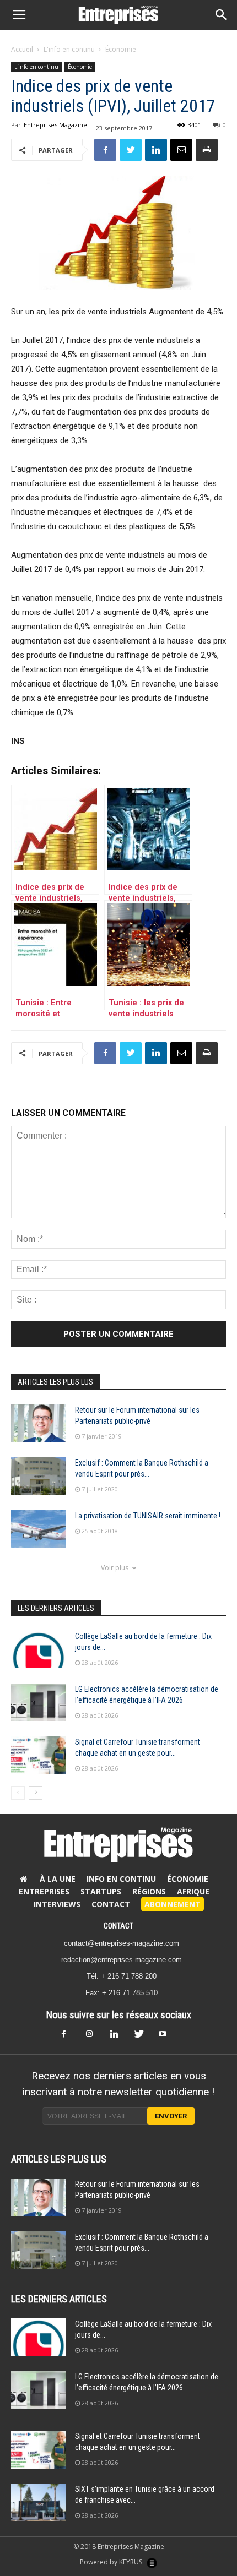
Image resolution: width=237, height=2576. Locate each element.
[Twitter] (143, 2037)
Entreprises (44, 1891)
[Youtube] (167, 2037)
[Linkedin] (118, 2037)
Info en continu (121, 1879)
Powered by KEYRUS (112, 2562)
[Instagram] (94, 2037)
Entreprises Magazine (55, 125)
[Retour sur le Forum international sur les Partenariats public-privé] (39, 1423)
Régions (149, 1891)
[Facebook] (70, 2037)
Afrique (193, 1891)
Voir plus (115, 1568)
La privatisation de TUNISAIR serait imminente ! (148, 1516)
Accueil (22, 49)
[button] (222, 15)
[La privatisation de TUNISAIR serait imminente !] (39, 1529)
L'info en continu (69, 49)
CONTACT (118, 1926)
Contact (111, 1904)
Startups (101, 1891)
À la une (58, 1879)
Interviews (57, 1904)
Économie (121, 49)
